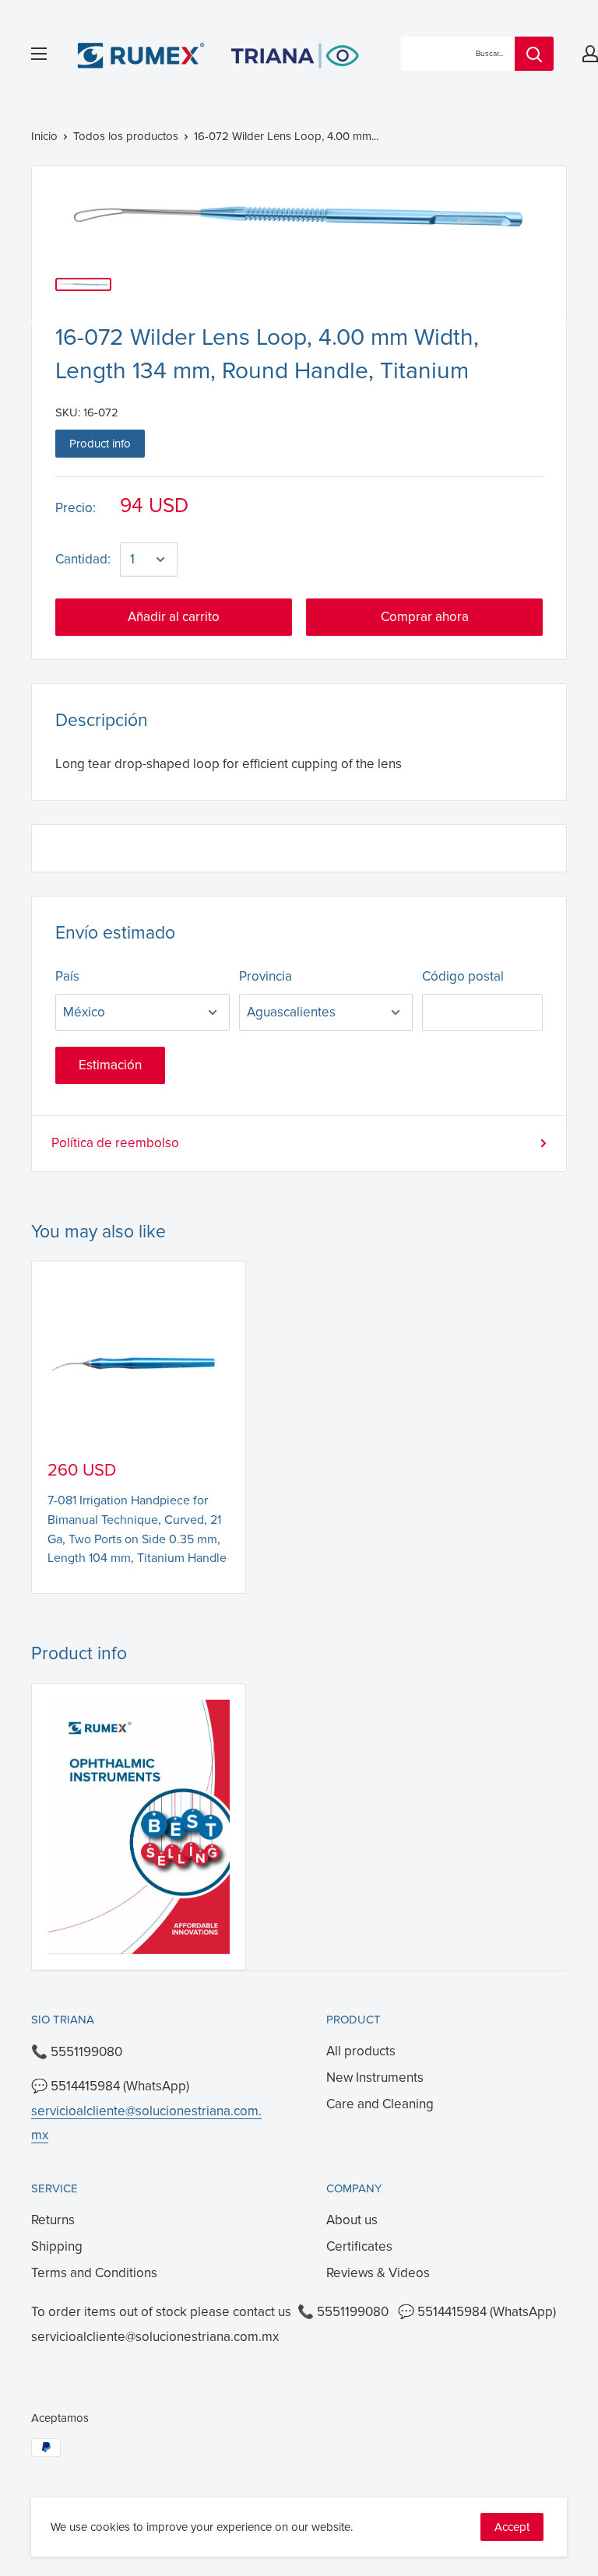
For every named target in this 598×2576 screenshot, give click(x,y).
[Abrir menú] (39, 54)
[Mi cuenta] (590, 54)
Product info (100, 444)
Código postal (463, 976)
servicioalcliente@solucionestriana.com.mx (155, 2337)
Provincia (266, 976)
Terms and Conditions (94, 2273)
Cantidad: (83, 559)
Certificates (359, 2246)
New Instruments (375, 2078)
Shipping (57, 2246)
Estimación (110, 1065)
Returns (53, 2220)
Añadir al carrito (174, 617)
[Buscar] (534, 54)
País (67, 976)
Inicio (44, 136)
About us (352, 2220)
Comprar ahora (425, 617)
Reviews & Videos (378, 2273)
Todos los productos (126, 136)
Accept (512, 2527)
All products (361, 2051)
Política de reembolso (115, 1143)
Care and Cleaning (380, 2104)
